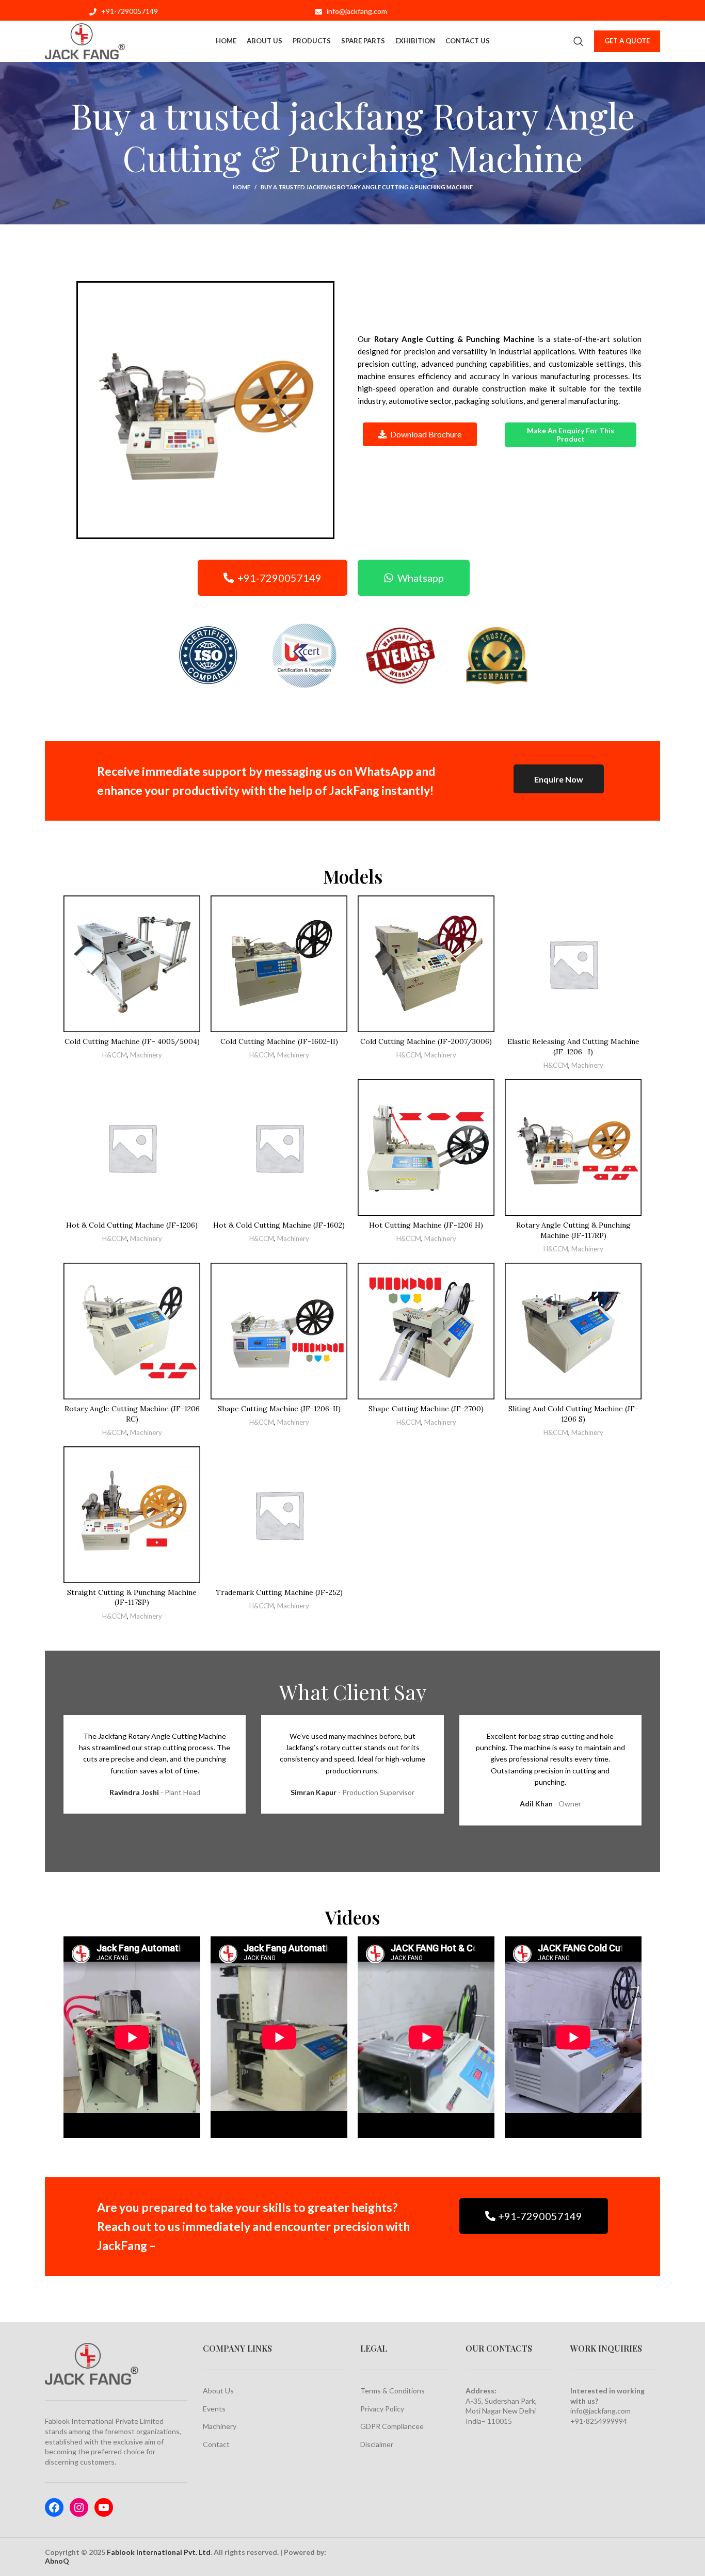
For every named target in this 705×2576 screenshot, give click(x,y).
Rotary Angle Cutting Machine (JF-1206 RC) (132, 1414)
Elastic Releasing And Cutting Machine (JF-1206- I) (573, 1047)
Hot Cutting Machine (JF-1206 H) (426, 1225)
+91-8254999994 (599, 2421)
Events (214, 2409)
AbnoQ (57, 2561)
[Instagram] (79, 2507)
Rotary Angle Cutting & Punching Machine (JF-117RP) (573, 1230)
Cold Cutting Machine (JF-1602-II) (279, 1041)
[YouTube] (104, 2507)
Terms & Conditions (392, 2391)
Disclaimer (377, 2444)
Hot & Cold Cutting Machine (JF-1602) (279, 1225)
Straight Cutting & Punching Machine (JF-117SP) (132, 1597)
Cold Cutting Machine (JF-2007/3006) (426, 1041)
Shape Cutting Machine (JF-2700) (426, 1409)
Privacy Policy (382, 2409)
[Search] (579, 41)
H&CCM (115, 1055)
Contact (216, 2444)
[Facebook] (54, 2507)
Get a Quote (627, 41)
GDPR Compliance (390, 2426)
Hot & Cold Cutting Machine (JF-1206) (132, 1225)
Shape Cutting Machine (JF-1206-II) (279, 1409)
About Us (218, 2391)
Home (242, 187)
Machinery (146, 1055)
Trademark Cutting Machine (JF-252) (279, 1592)
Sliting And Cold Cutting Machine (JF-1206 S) (573, 1414)
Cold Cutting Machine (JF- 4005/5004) (132, 1041)
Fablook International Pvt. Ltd (159, 2552)
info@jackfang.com (600, 2411)
